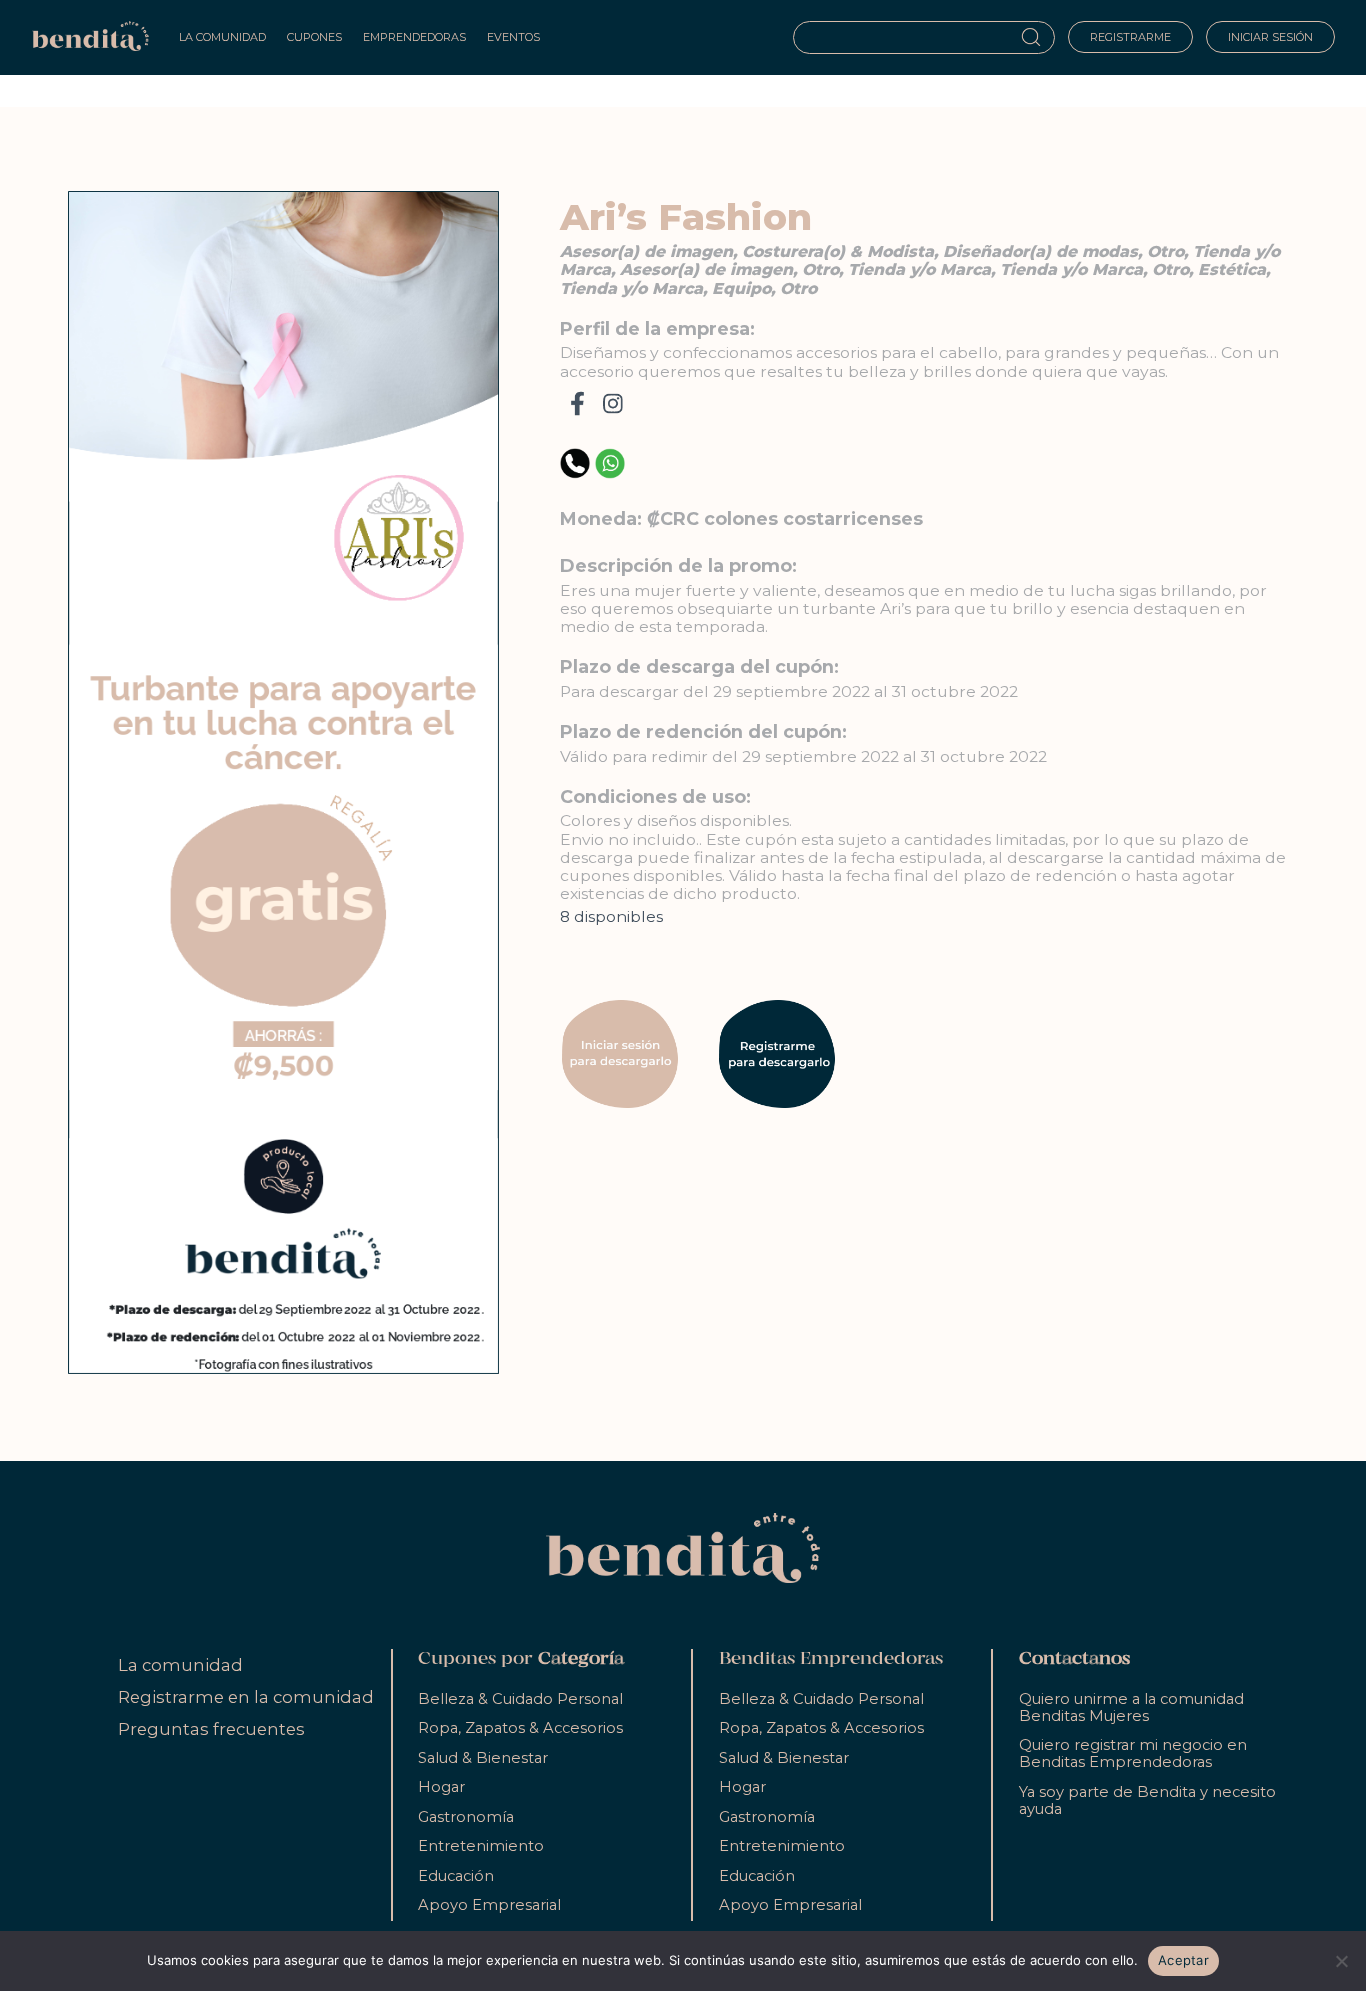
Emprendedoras (414, 37)
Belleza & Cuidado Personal (520, 1699)
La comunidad (180, 1665)
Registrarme (1130, 37)
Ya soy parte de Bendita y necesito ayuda (1147, 1800)
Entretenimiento (481, 1846)
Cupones (314, 37)
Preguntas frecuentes (211, 1729)
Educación (456, 1876)
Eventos (513, 37)
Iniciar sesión (1270, 37)
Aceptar (1183, 1960)
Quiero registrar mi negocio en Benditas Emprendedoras (1133, 1753)
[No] (1341, 1961)
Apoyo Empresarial (489, 1905)
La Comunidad (222, 37)
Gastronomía (466, 1817)
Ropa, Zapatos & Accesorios (520, 1728)
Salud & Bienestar (483, 1758)
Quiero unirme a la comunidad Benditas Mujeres (1131, 1707)
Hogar (441, 1787)
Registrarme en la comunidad (246, 1697)
